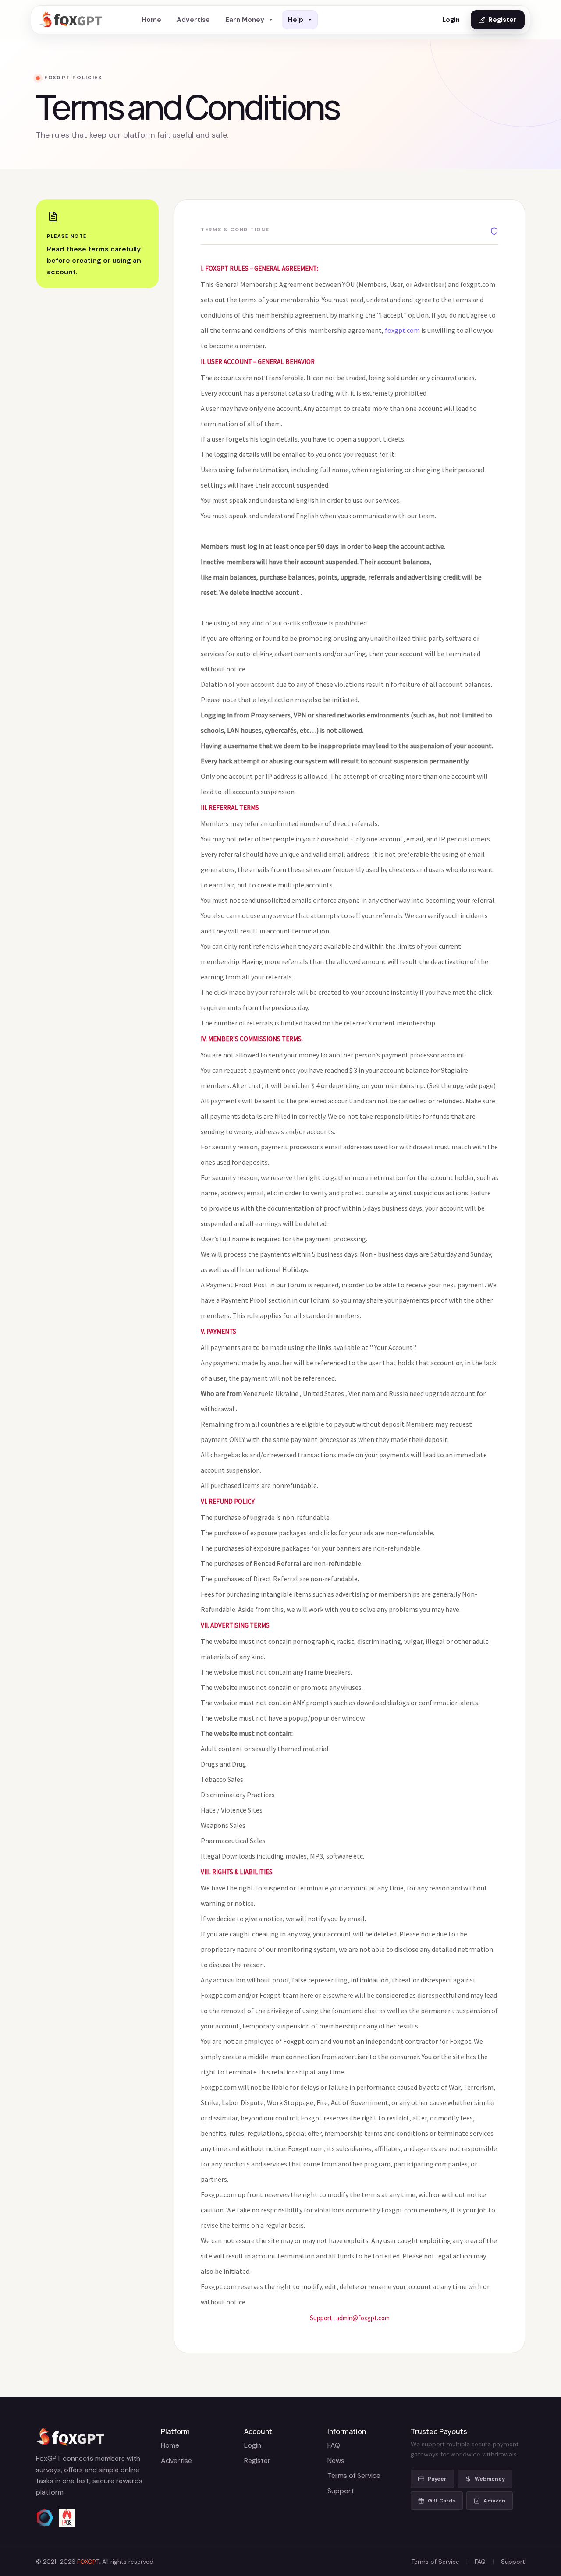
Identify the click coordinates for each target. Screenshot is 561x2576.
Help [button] (296, 20)
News (336, 2461)
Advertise (193, 20)
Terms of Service (354, 2475)
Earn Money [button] (245, 20)
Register (502, 20)
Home (151, 20)
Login (451, 20)
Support (341, 2491)
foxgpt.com (402, 330)
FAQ (334, 2445)
